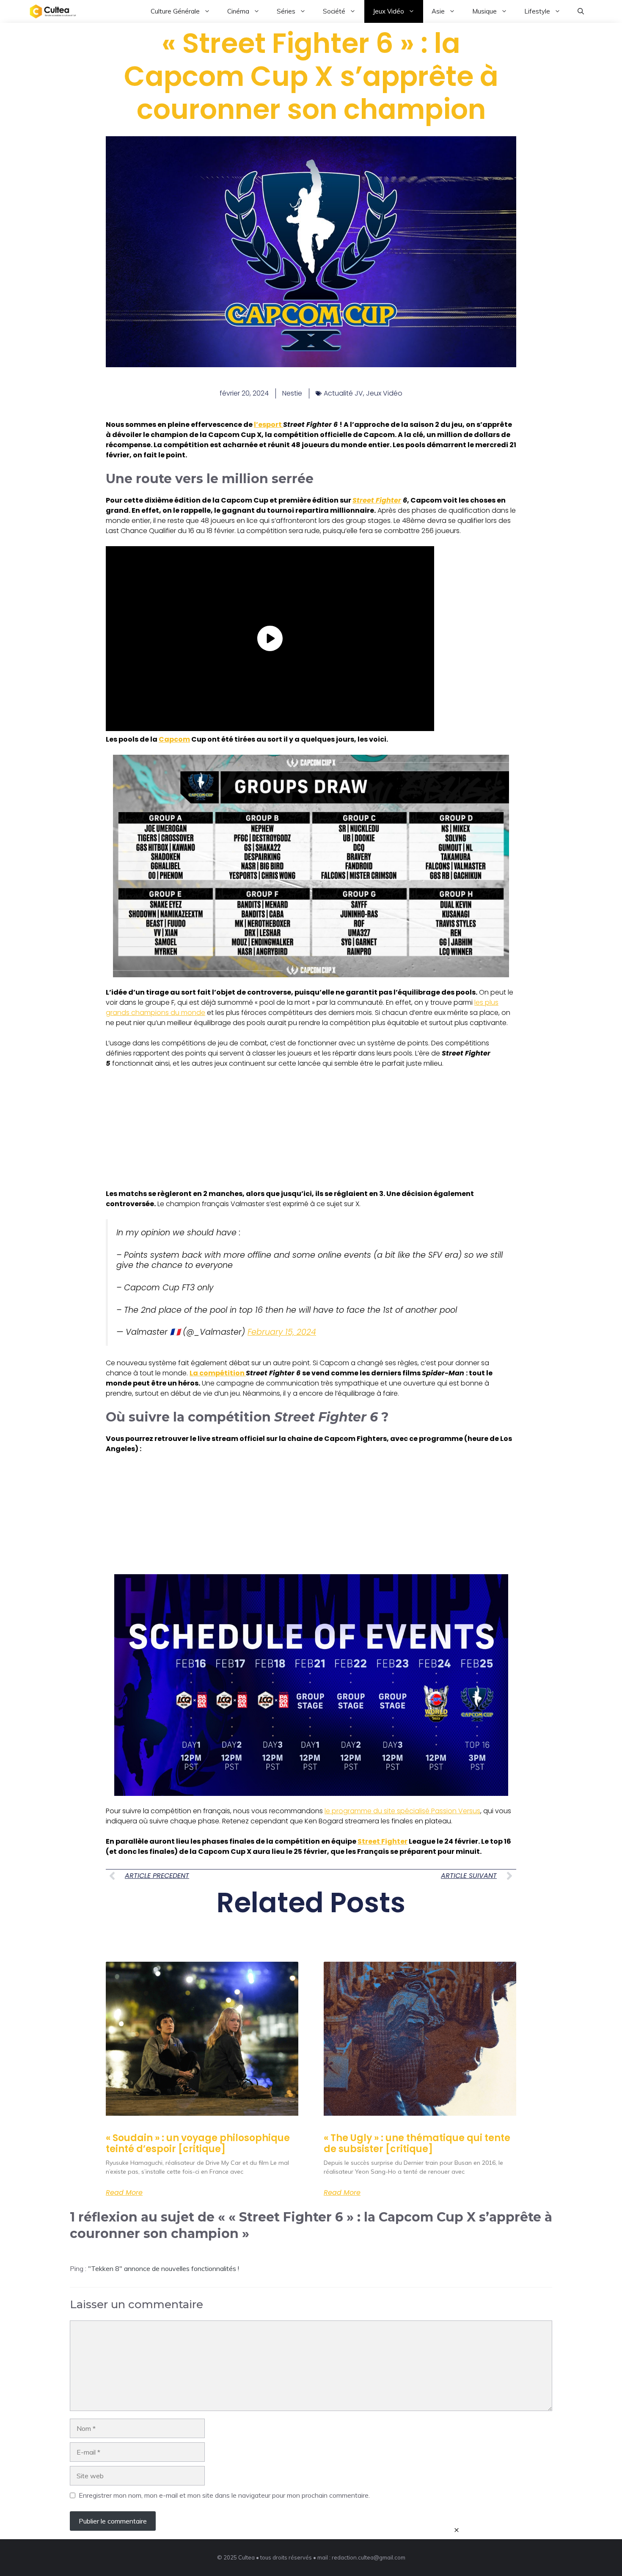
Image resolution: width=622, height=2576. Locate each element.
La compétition (218, 1373)
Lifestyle (537, 11)
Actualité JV (343, 393)
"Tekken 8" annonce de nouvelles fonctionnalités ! (164, 2268)
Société (334, 11)
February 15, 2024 (282, 1332)
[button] (581, 11)
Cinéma (238, 11)
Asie (438, 11)
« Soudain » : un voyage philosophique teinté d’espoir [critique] (198, 2143)
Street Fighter (377, 500)
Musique (484, 11)
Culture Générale (175, 11)
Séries (286, 11)
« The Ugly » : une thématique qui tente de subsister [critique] (417, 2143)
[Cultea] (53, 11)
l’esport (268, 425)
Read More (124, 2193)
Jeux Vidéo (388, 11)
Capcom (174, 739)
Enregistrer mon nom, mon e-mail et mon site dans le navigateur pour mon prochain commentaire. (224, 2495)
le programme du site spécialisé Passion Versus (402, 1811)
